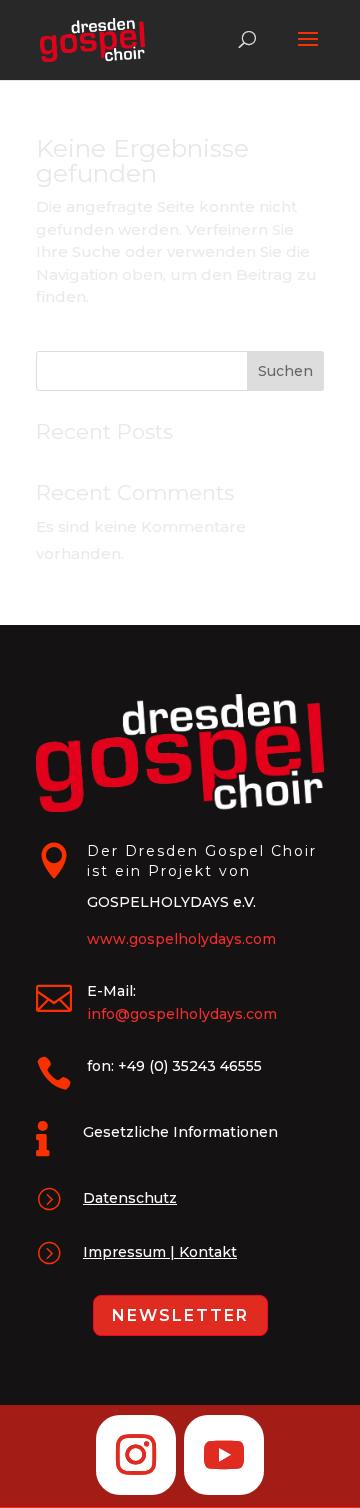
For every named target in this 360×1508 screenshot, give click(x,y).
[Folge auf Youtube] (224, 1455)
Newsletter (180, 1315)
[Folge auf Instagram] (136, 1455)
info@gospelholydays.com (182, 1014)
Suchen (285, 371)
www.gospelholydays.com (181, 939)
